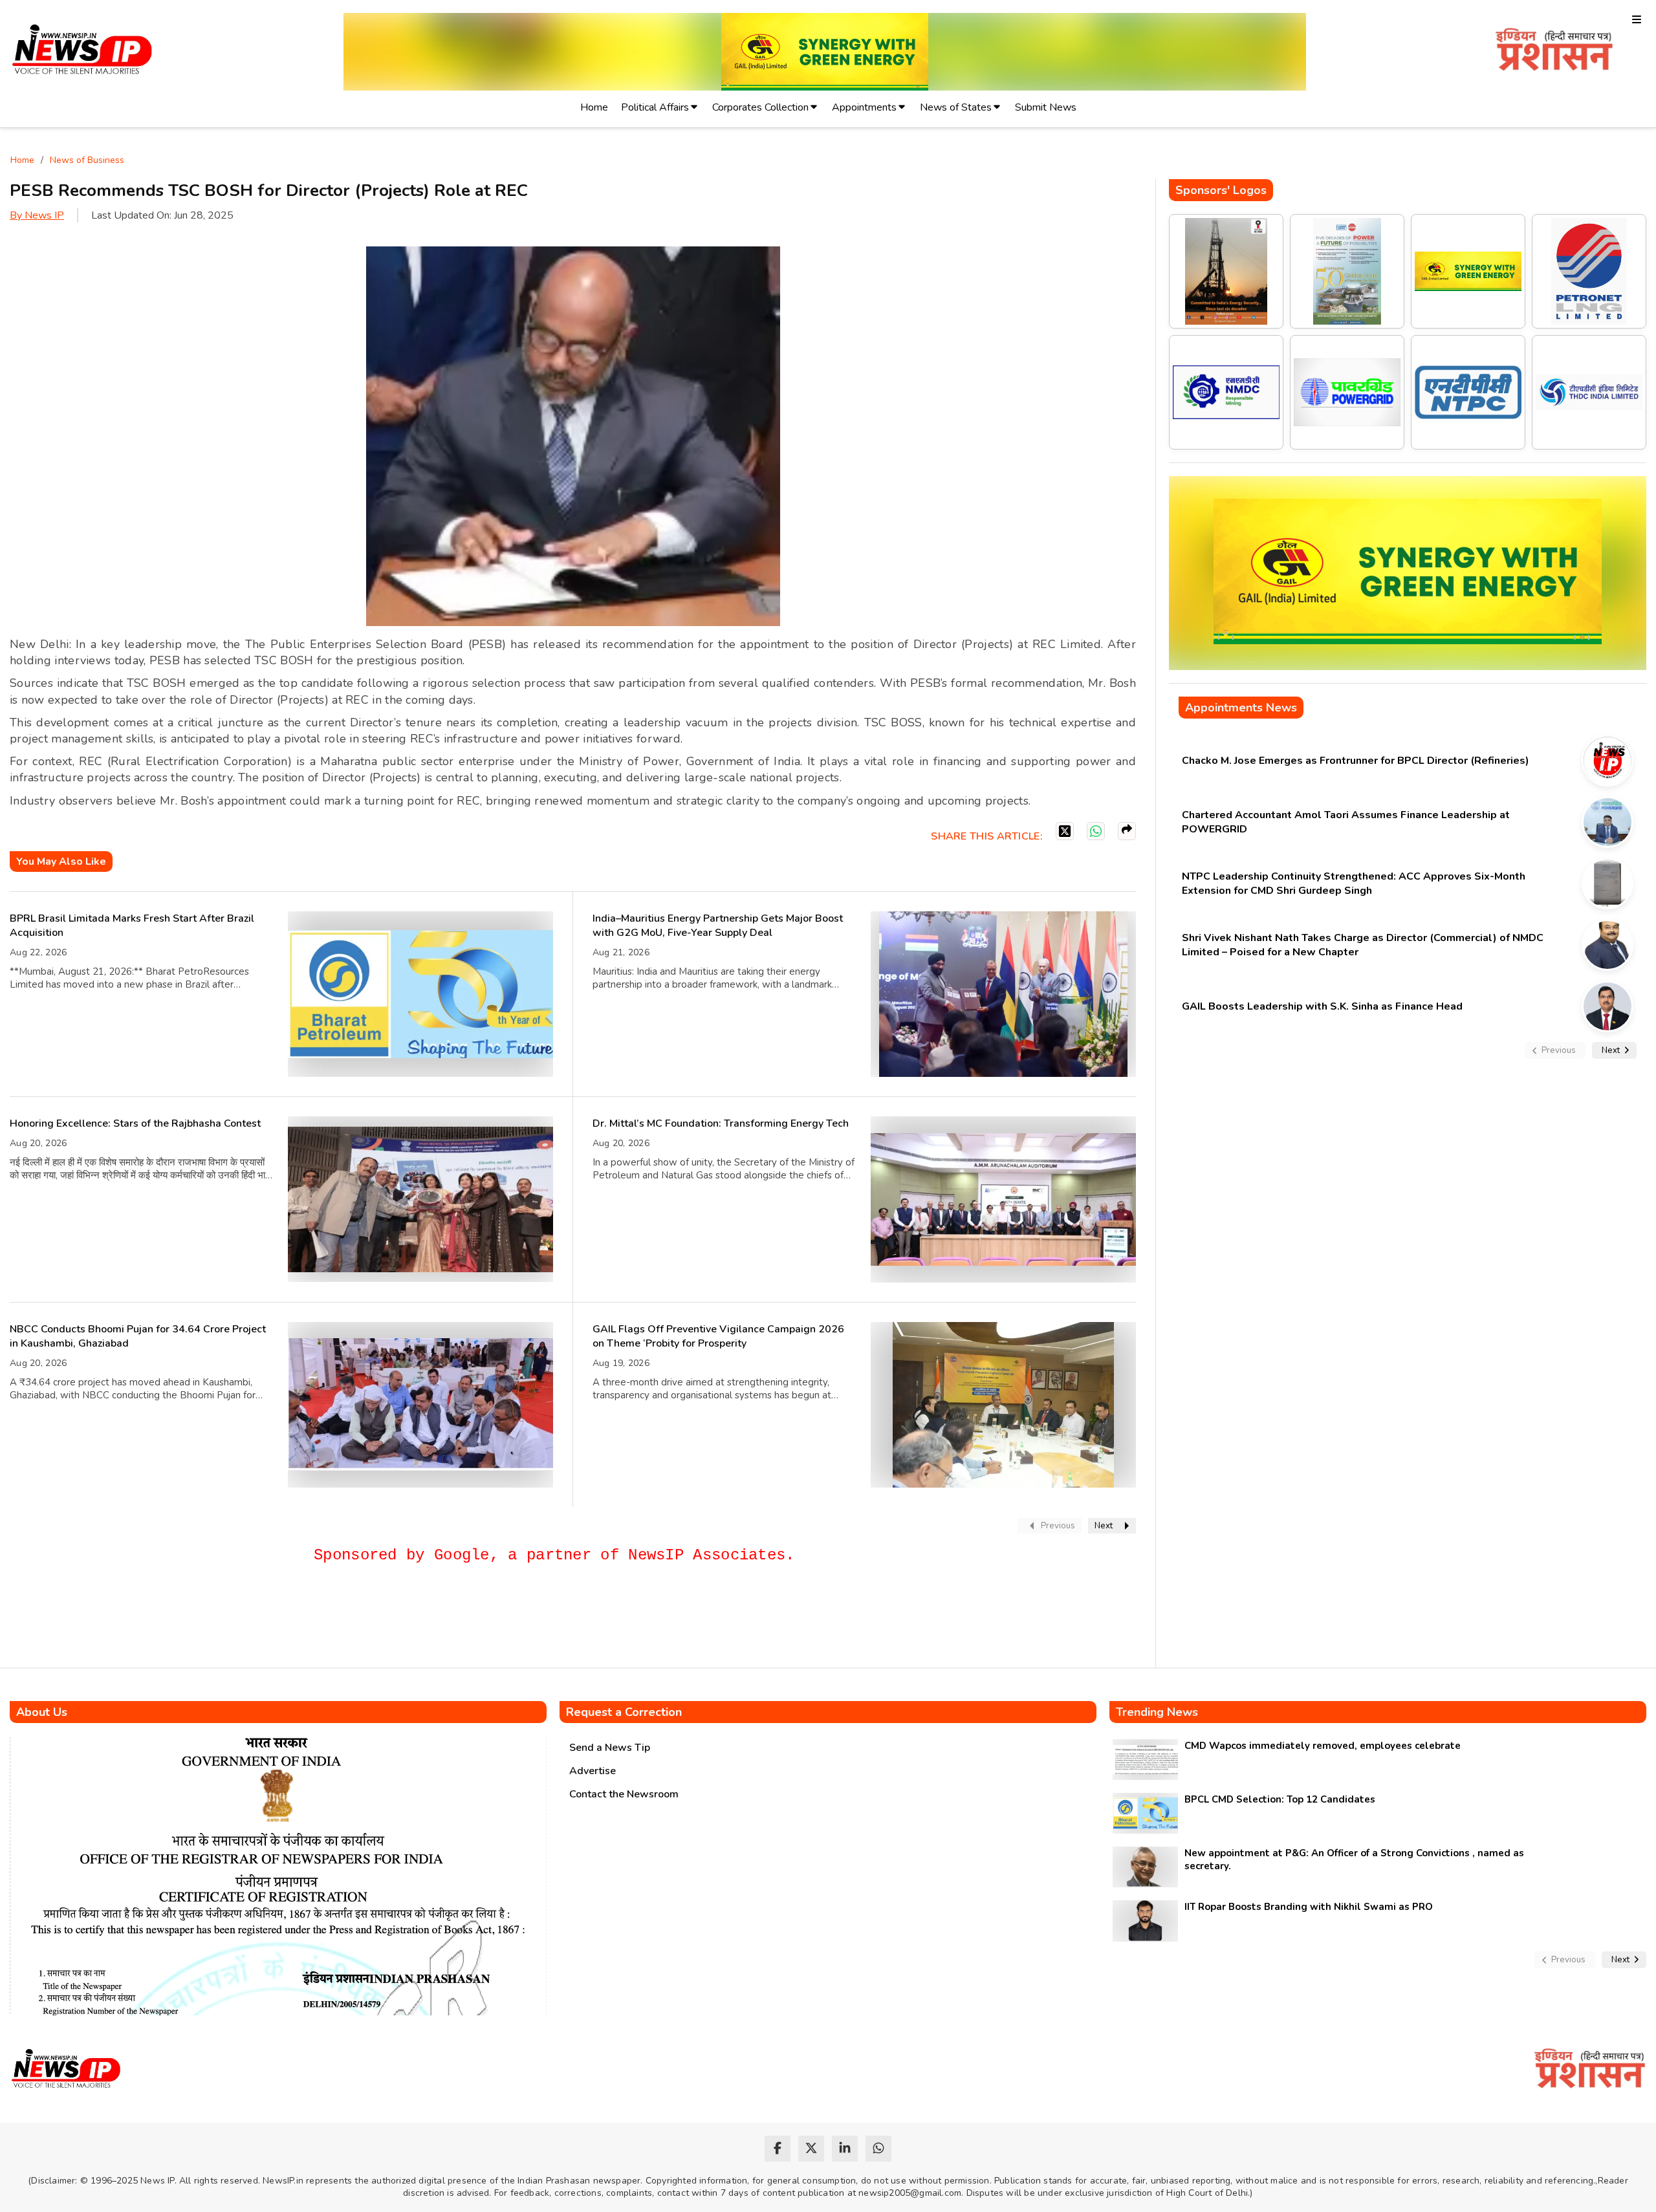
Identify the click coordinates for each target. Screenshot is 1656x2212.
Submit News (1046, 107)
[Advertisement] (245, 1621)
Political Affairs (655, 107)
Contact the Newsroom (624, 1794)
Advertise (593, 1771)
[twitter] (811, 2149)
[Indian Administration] (1554, 51)
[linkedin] (845, 2149)
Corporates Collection (760, 107)
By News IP (37, 215)
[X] (1065, 831)
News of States (956, 107)
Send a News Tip (610, 1748)
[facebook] (778, 2149)
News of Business (87, 160)
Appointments (864, 107)
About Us (42, 1712)
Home (594, 107)
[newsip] (82, 51)
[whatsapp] (878, 2149)
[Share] (1127, 831)
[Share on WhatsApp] (1096, 831)
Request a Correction (624, 1712)
